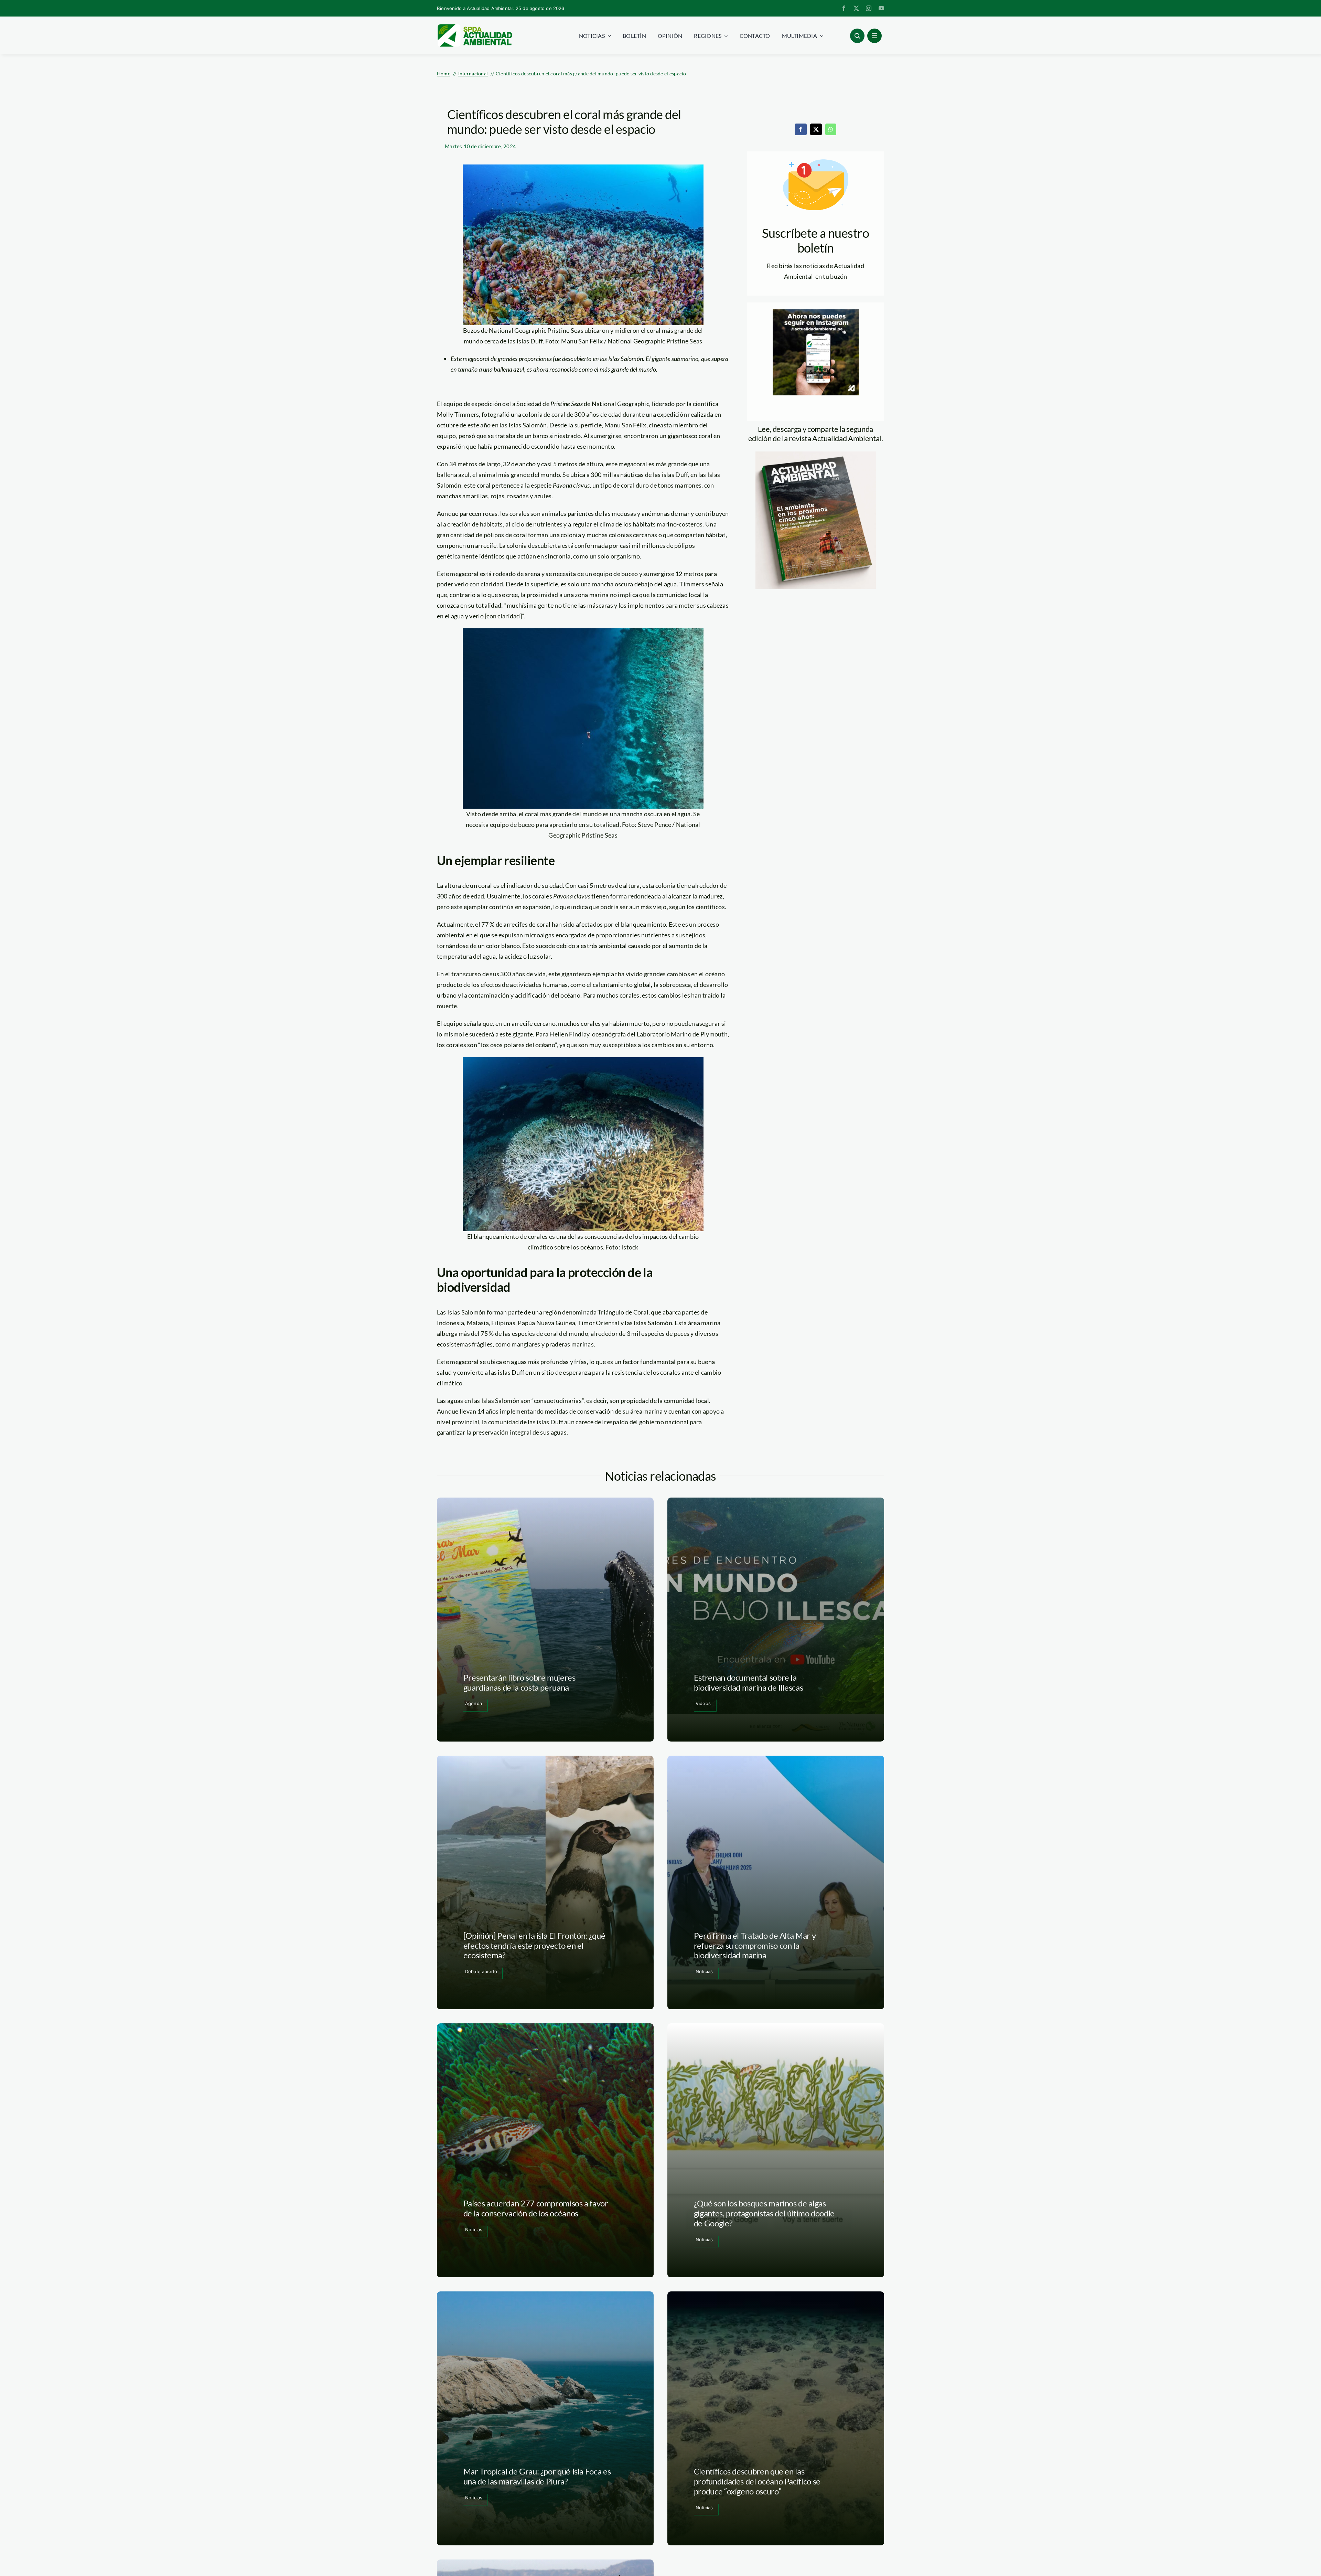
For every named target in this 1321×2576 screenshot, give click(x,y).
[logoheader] (474, 26)
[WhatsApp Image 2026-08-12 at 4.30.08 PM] (816, 455)
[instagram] (869, 8)
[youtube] (881, 8)
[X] (816, 129)
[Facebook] (801, 129)
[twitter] (856, 8)
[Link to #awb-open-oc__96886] (857, 36)
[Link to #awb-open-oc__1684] (874, 36)
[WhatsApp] (831, 129)
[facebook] (844, 8)
